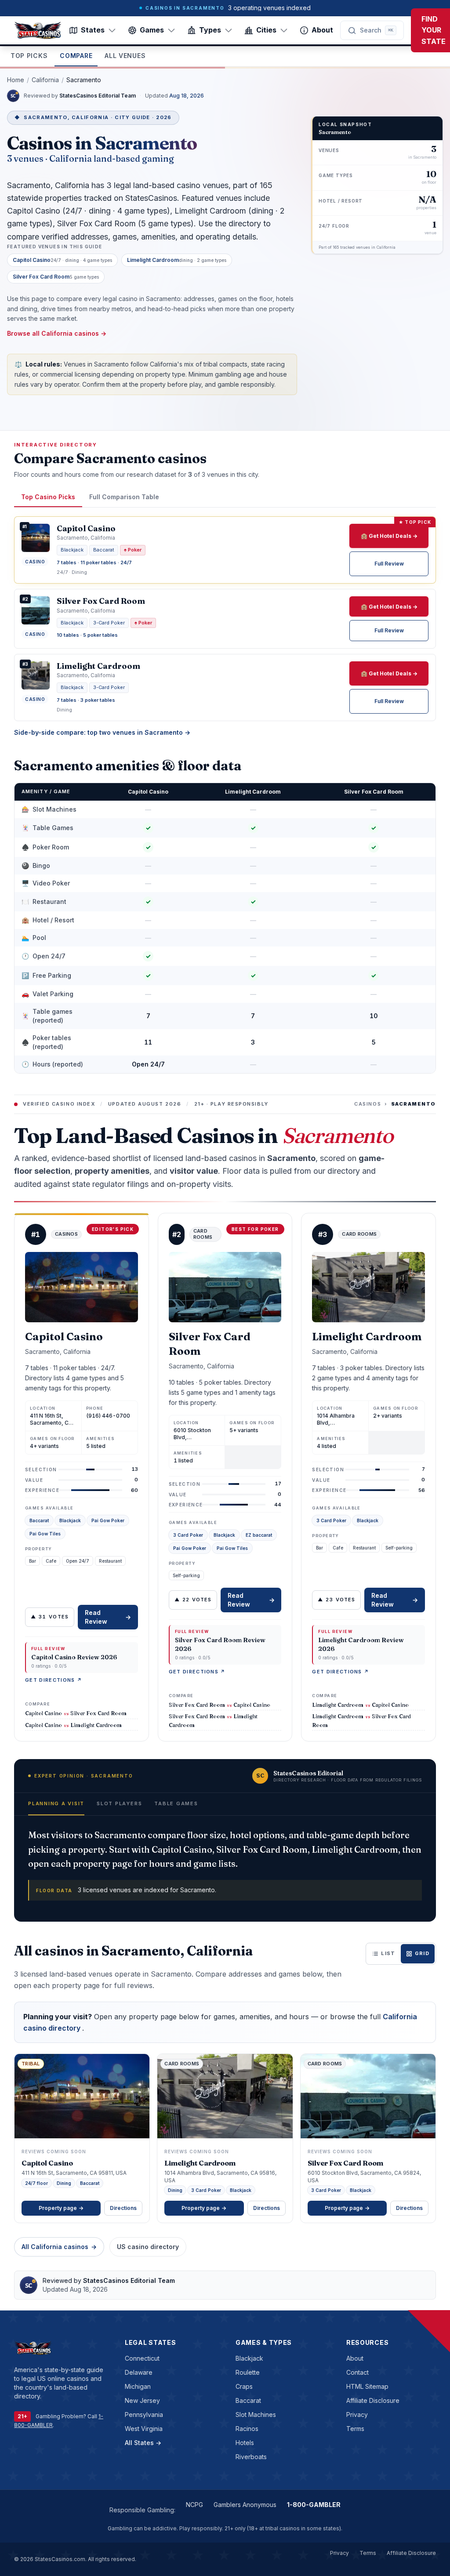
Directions (123, 2208)
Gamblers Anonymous (245, 2505)
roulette (248, 2372)
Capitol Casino (148, 792)
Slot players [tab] (119, 1803)
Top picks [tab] (29, 56)
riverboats (251, 2457)
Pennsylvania (144, 2415)
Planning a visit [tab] (56, 1803)
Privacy (357, 2415)
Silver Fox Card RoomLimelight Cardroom (213, 1720)
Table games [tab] (176, 1803)
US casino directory (148, 2247)
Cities (266, 30)
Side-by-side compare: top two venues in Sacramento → (102, 732)
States (93, 30)
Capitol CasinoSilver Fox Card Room (76, 1713)
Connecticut (142, 2358)
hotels (245, 2443)
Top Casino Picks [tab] (48, 497)
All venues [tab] (125, 56)
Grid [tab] (422, 1953)
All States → (143, 2443)
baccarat (248, 2400)
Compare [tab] (76, 56)
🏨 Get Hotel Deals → (389, 536)
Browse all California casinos (57, 333)
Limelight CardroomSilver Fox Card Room (361, 1720)
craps (244, 2386)
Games (152, 30)
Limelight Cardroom (253, 792)
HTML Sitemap (367, 2386)
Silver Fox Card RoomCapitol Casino (220, 1705)
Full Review (389, 564)
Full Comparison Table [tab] (124, 497)
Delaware (139, 2372)
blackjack (249, 2358)
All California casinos (59, 2247)
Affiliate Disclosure (373, 2400)
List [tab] (388, 1953)
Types (210, 30)
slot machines (256, 2415)
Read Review (108, 1617)
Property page (61, 2208)
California (45, 80)
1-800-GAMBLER (314, 2505)
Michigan (138, 2386)
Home (16, 80)
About (322, 30)
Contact (357, 2372)
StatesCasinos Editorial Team (98, 96)
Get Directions (54, 1680)
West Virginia (144, 2429)
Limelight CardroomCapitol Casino (360, 1705)
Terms (355, 2429)
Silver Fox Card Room (374, 792)
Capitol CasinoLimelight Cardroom (73, 1725)
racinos (247, 2429)
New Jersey (142, 2400)
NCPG (194, 2505)
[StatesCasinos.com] (38, 30)
